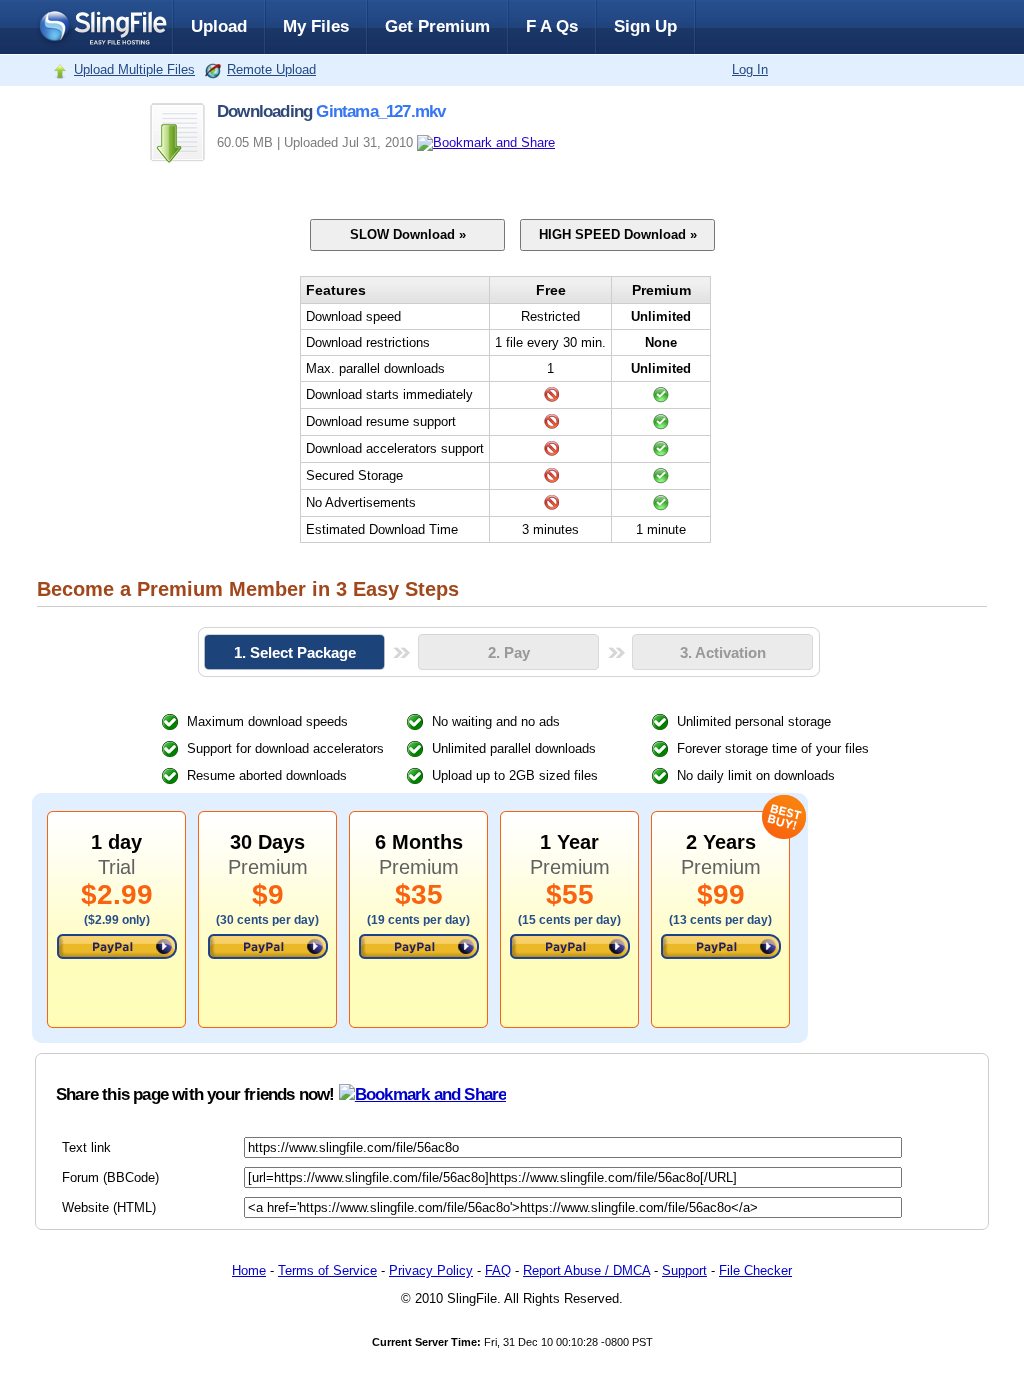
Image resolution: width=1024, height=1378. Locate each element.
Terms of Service (327, 1270)
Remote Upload (271, 69)
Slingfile (102, 27)
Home (249, 1270)
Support (684, 1270)
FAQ (498, 1270)
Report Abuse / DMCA (586, 1270)
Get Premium (437, 26)
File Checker (755, 1270)
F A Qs (552, 26)
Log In (750, 69)
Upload (219, 26)
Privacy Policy (431, 1270)
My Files (316, 26)
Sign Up (645, 26)
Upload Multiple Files (134, 69)
